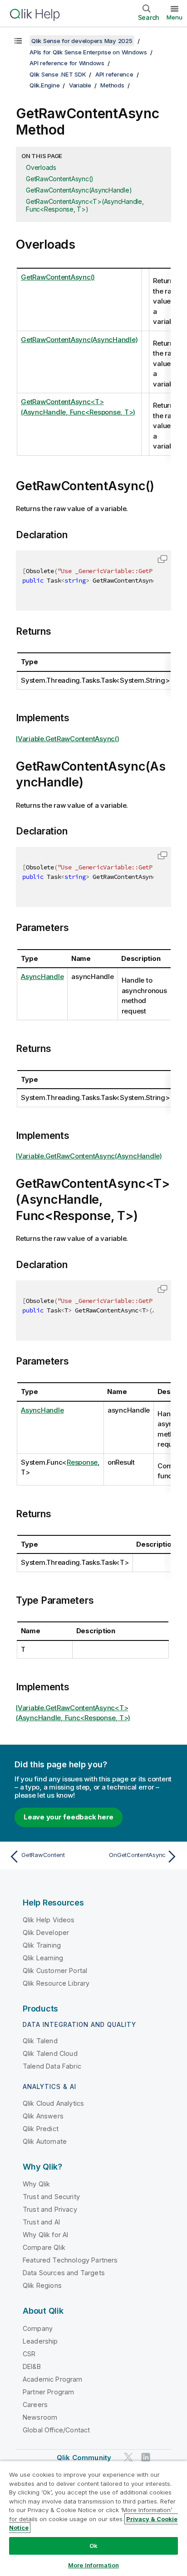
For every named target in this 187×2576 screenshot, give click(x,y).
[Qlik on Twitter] (128, 2457)
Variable (80, 85)
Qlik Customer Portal (55, 1971)
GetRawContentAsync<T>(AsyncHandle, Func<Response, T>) (85, 205)
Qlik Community (84, 2458)
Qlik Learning (43, 1958)
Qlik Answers (43, 2116)
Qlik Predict (41, 2129)
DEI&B (32, 2366)
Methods (112, 85)
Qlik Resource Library (56, 1983)
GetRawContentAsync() (60, 179)
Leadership (40, 2341)
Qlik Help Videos (49, 1920)
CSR (29, 2354)
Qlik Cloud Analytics (53, 2103)
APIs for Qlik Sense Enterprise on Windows (88, 52)
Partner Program (48, 2392)
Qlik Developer (46, 1932)
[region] (93, 2518)
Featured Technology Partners (70, 2260)
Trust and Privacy (50, 2209)
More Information (93, 2565)
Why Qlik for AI (45, 2235)
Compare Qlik (44, 2247)
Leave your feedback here (69, 1817)
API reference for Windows (67, 63)
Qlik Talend (40, 2041)
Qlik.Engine (44, 85)
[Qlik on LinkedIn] (146, 2457)
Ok (93, 2546)
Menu (175, 17)
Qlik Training (42, 1945)
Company (38, 2328)
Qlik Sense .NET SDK (58, 74)
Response (82, 1462)
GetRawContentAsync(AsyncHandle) (79, 190)
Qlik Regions (42, 2285)
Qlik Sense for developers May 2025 (82, 41)
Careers (35, 2405)
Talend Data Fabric (52, 2066)
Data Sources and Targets (64, 2273)
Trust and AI (41, 2222)
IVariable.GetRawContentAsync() (68, 739)
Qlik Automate (45, 2141)
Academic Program (53, 2379)
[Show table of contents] (18, 41)
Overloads (41, 167)
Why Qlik (36, 2184)
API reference (114, 74)
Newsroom (40, 2417)
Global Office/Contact (56, 2430)
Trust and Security (51, 2197)
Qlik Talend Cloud (50, 2053)
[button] (162, 559)
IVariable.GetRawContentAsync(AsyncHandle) (89, 1156)
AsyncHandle (42, 977)
